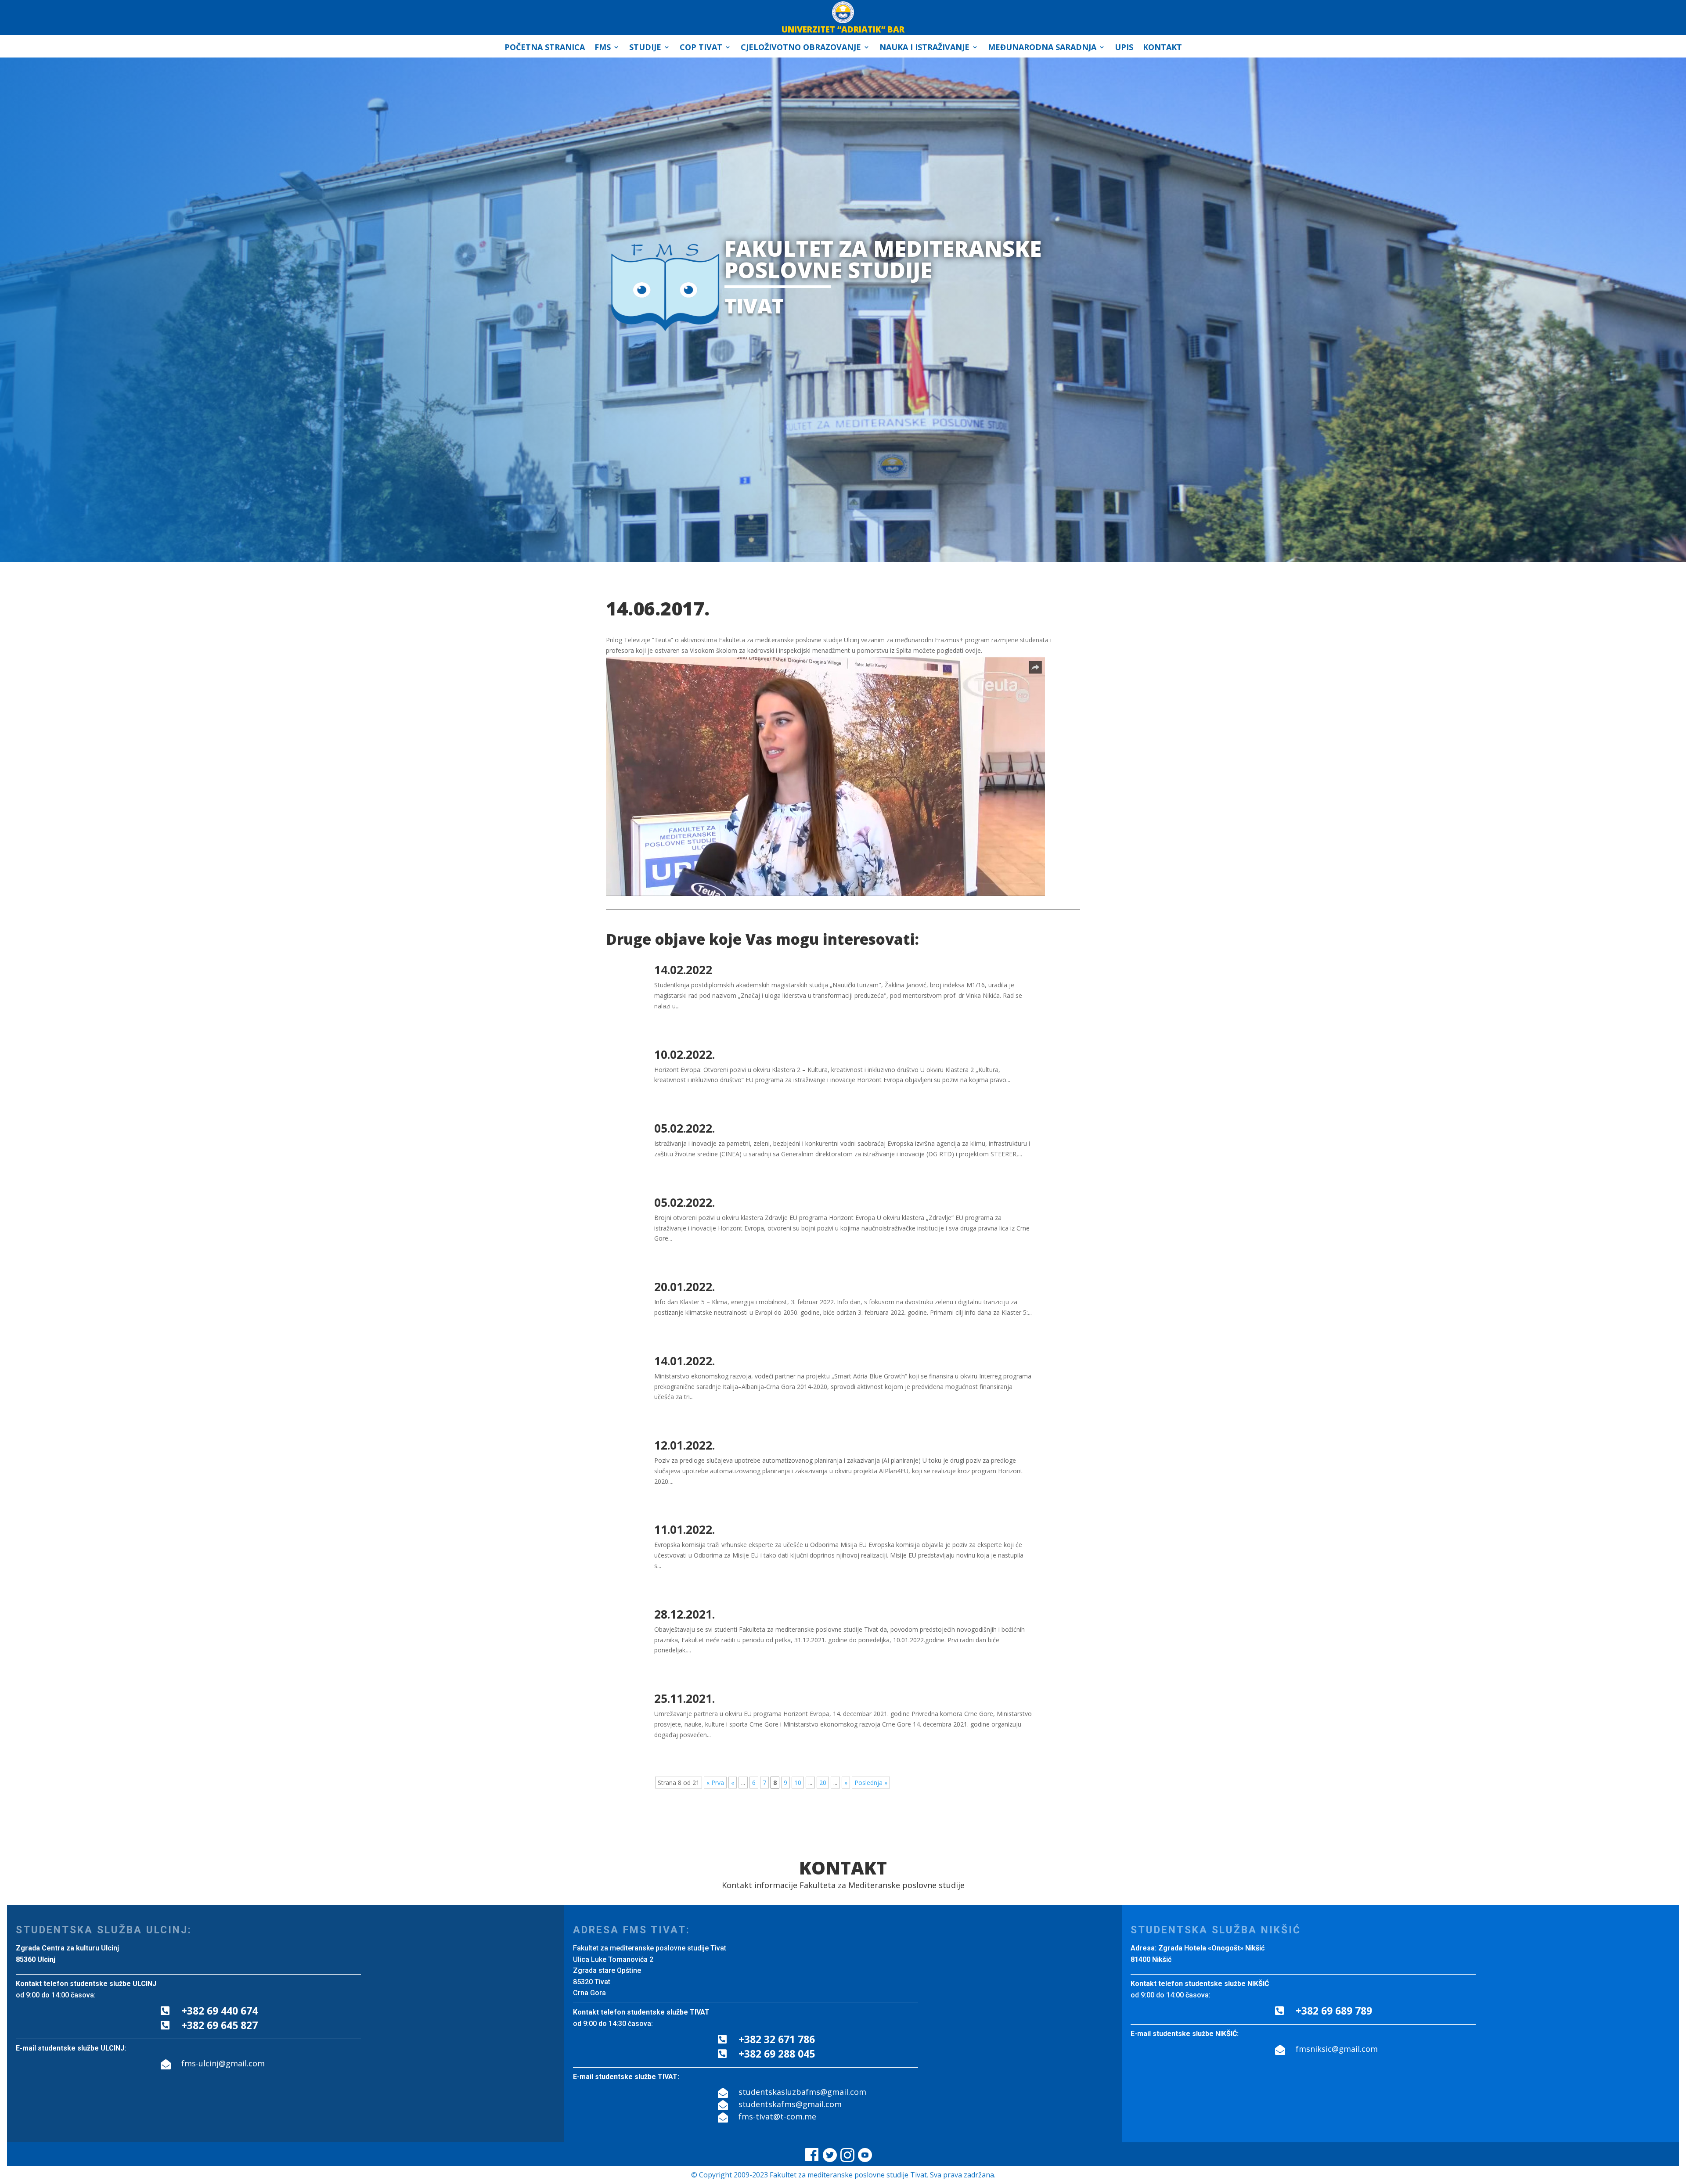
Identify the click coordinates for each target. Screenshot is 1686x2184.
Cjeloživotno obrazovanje (801, 48)
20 (823, 1783)
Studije (645, 48)
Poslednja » (871, 1783)
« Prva (715, 1783)
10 (798, 1783)
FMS (603, 48)
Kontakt (1162, 48)
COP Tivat (701, 48)
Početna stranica (545, 48)
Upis (1124, 48)
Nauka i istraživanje (924, 48)
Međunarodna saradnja (1042, 48)
